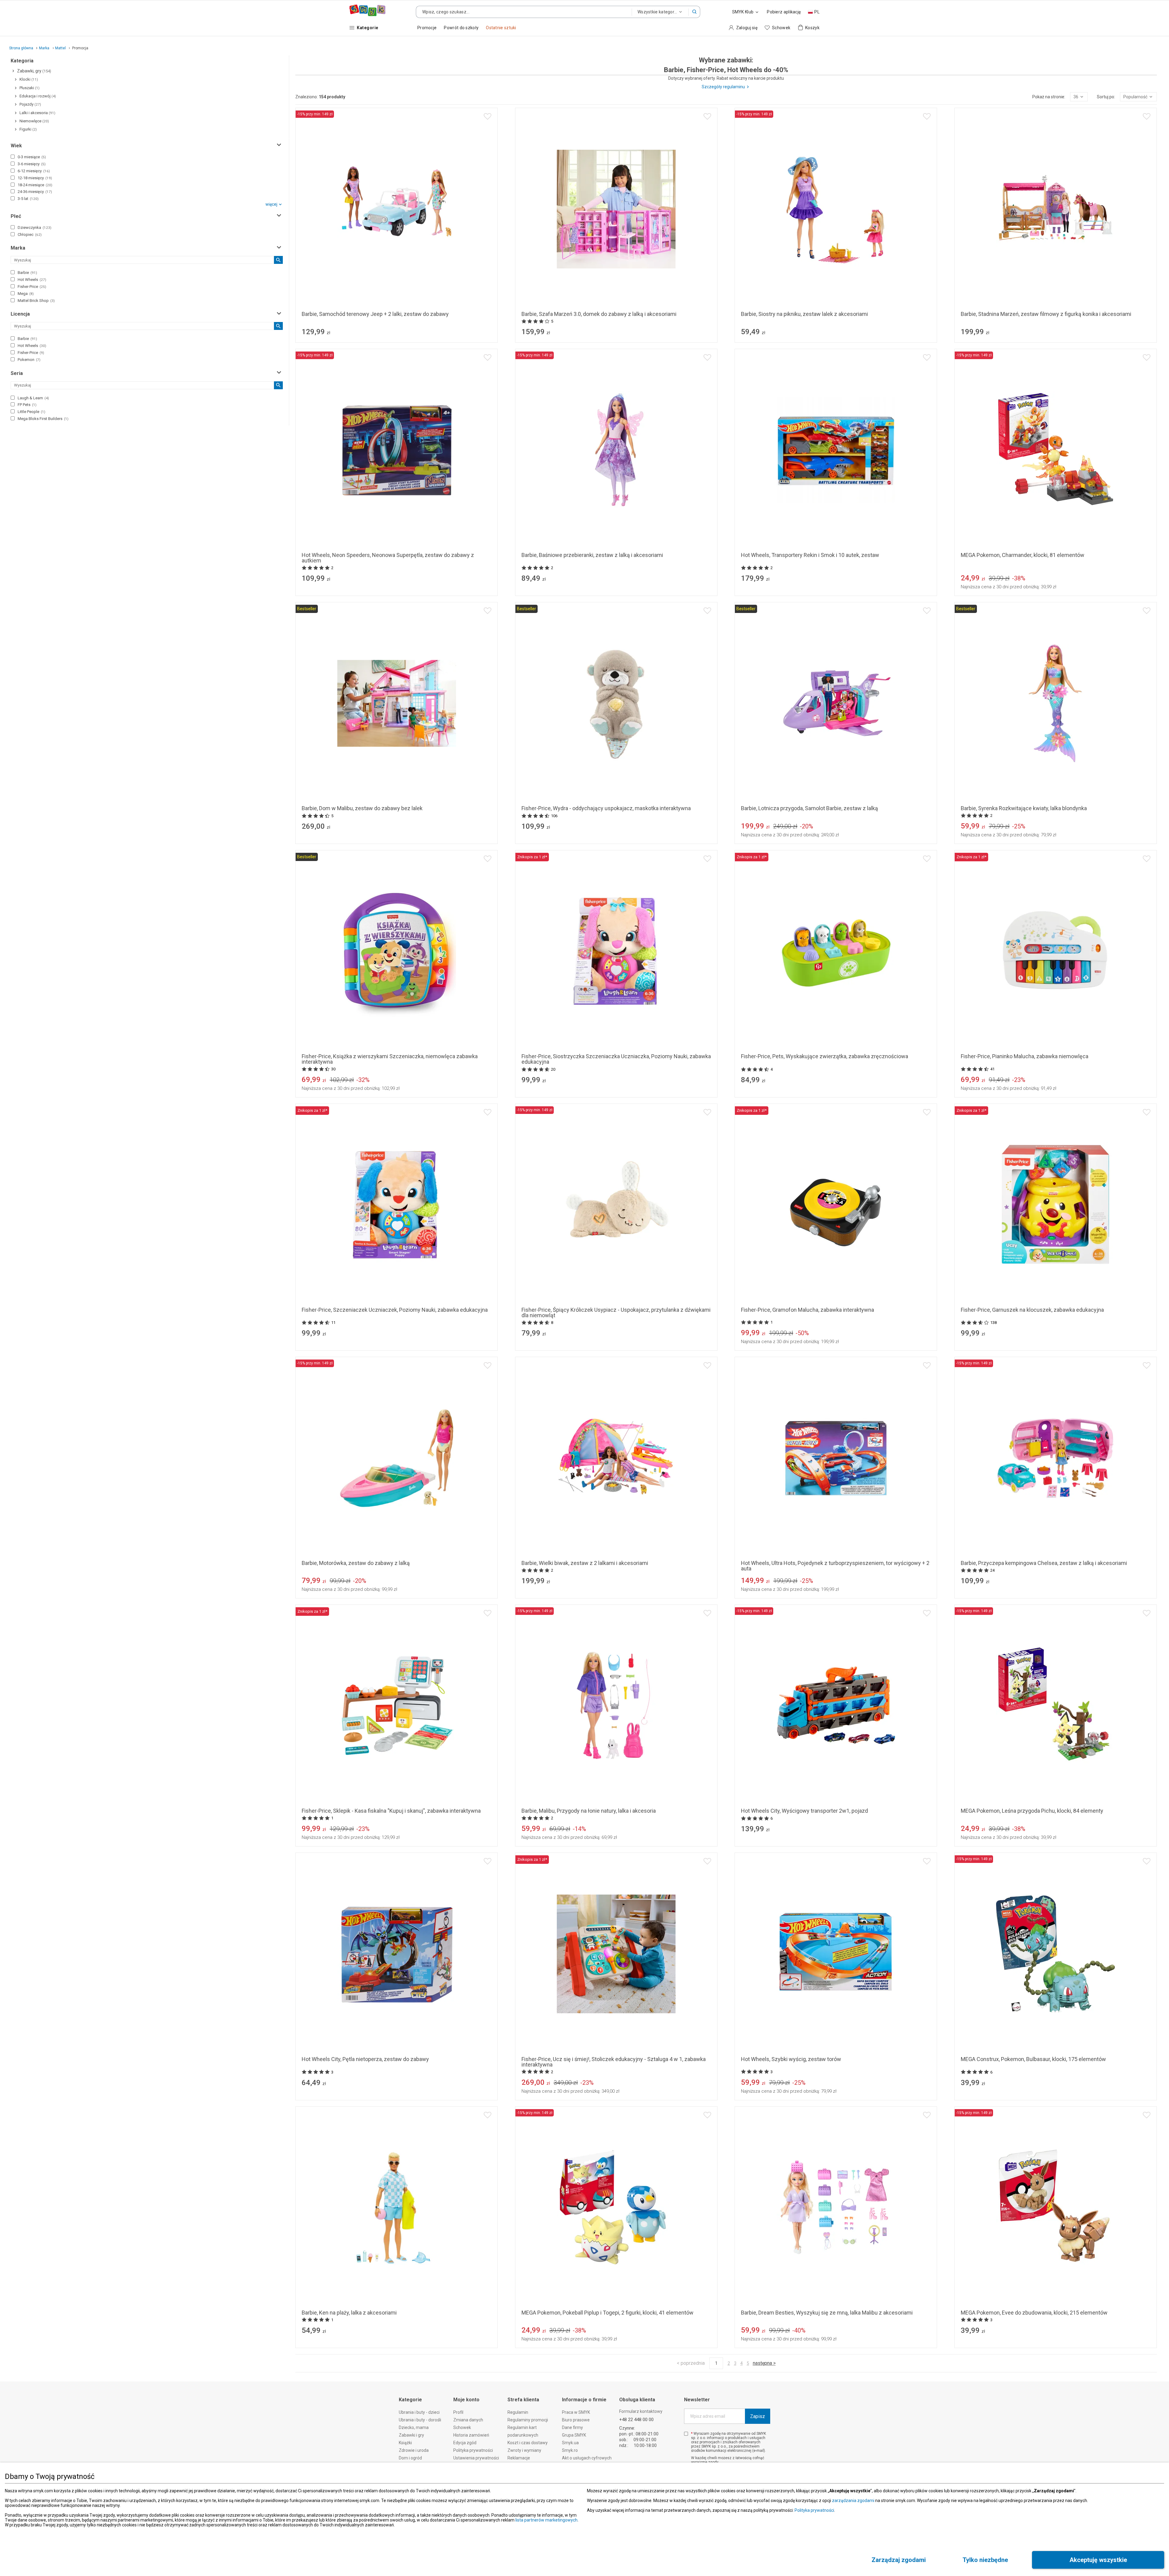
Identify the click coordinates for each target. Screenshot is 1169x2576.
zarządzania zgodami (853, 2501)
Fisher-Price (32, 287)
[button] (694, 12)
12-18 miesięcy (35, 178)
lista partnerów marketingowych (546, 2520)
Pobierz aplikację (784, 12)
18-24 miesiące (35, 185)
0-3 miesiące (32, 157)
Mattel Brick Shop (36, 301)
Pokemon (29, 360)
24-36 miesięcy (35, 192)
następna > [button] (764, 2363)
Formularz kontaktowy (641, 2411)
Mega (26, 294)
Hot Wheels (32, 280)
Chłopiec (30, 235)
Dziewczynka (35, 228)
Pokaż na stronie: (1049, 97)
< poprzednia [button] (691, 2363)
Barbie (27, 273)
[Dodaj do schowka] (488, 116)
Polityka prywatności (814, 2510)
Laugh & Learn (33, 398)
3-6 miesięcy (32, 164)
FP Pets (27, 405)
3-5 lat (28, 199)
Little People (32, 412)
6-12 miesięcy (34, 171)
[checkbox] (13, 157)
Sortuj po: (1106, 97)
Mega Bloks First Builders (43, 419)
